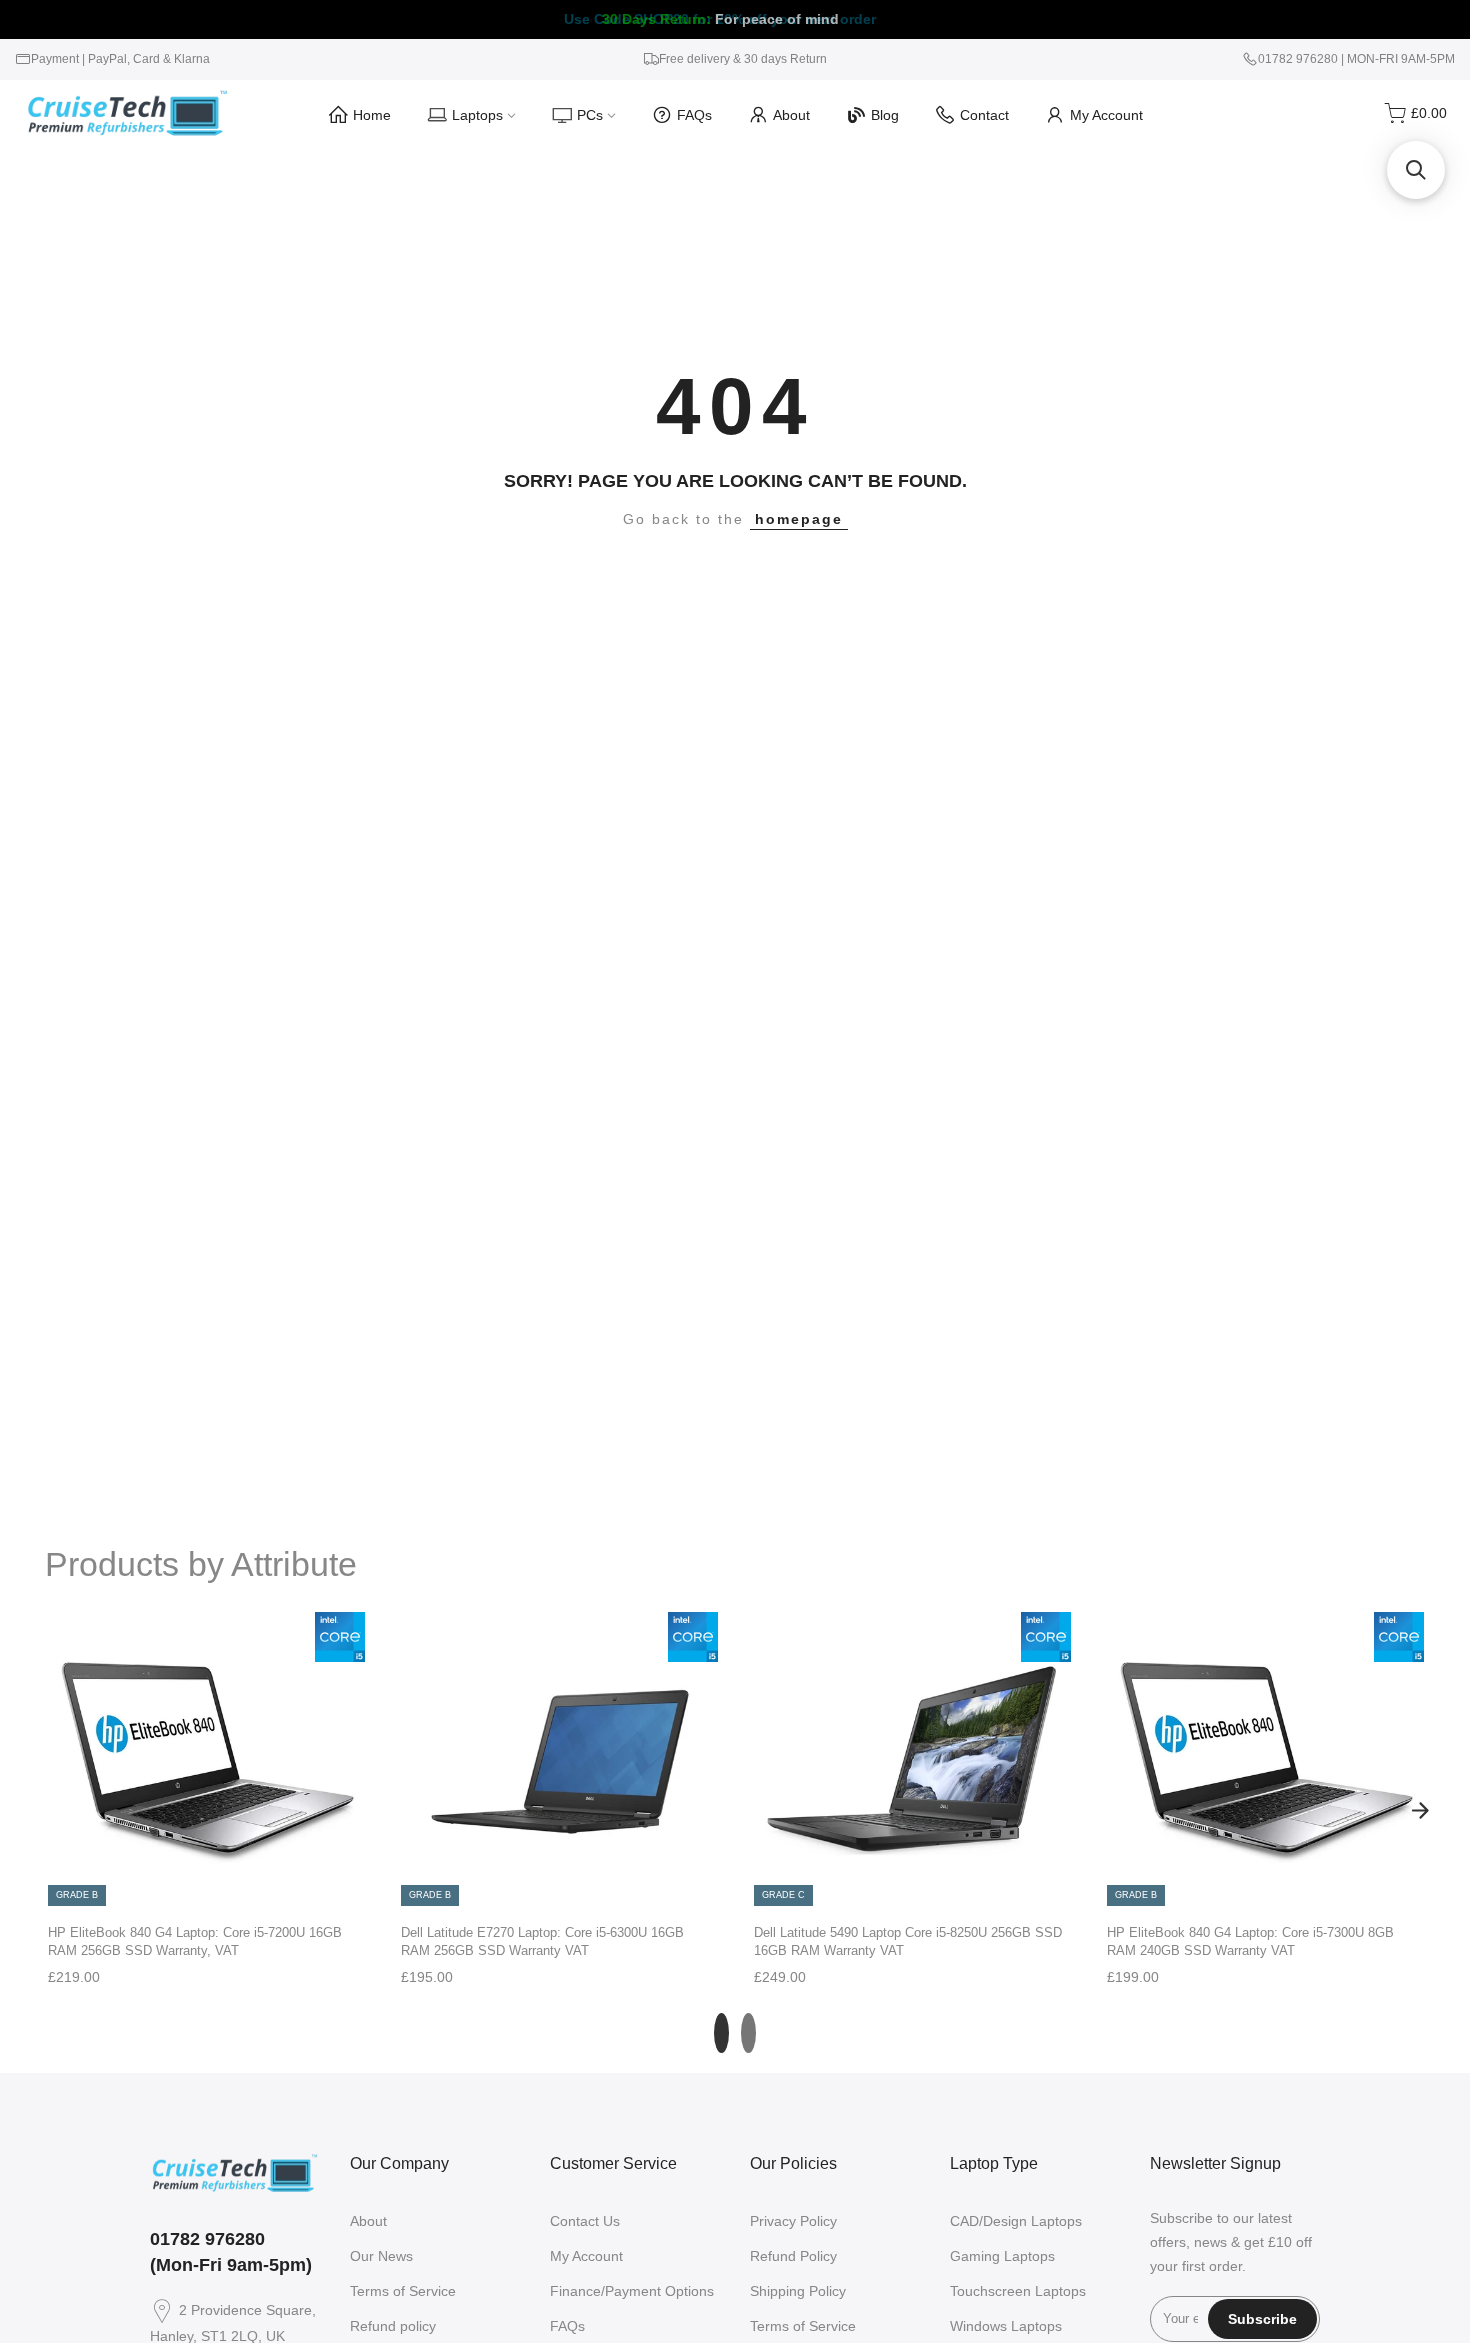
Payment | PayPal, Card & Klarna (120, 59)
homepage (799, 519)
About (791, 115)
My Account (1106, 115)
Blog (885, 115)
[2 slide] (748, 2033)
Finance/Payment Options (632, 2291)
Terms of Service (403, 2291)
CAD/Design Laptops (1016, 2221)
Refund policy (393, 2326)
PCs (590, 115)
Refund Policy (793, 2256)
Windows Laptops (1006, 2326)
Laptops (477, 115)
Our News (381, 2256)
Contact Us (585, 2221)
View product (206, 1887)
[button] (1416, 170)
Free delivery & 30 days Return (743, 59)
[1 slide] (721, 2033)
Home (372, 115)
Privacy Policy (793, 2221)
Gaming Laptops (1002, 2256)
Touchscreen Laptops (1018, 2291)
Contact (984, 115)
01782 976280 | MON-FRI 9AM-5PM (1356, 59)
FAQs (694, 115)
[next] (1420, 1811)
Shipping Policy (798, 2291)
